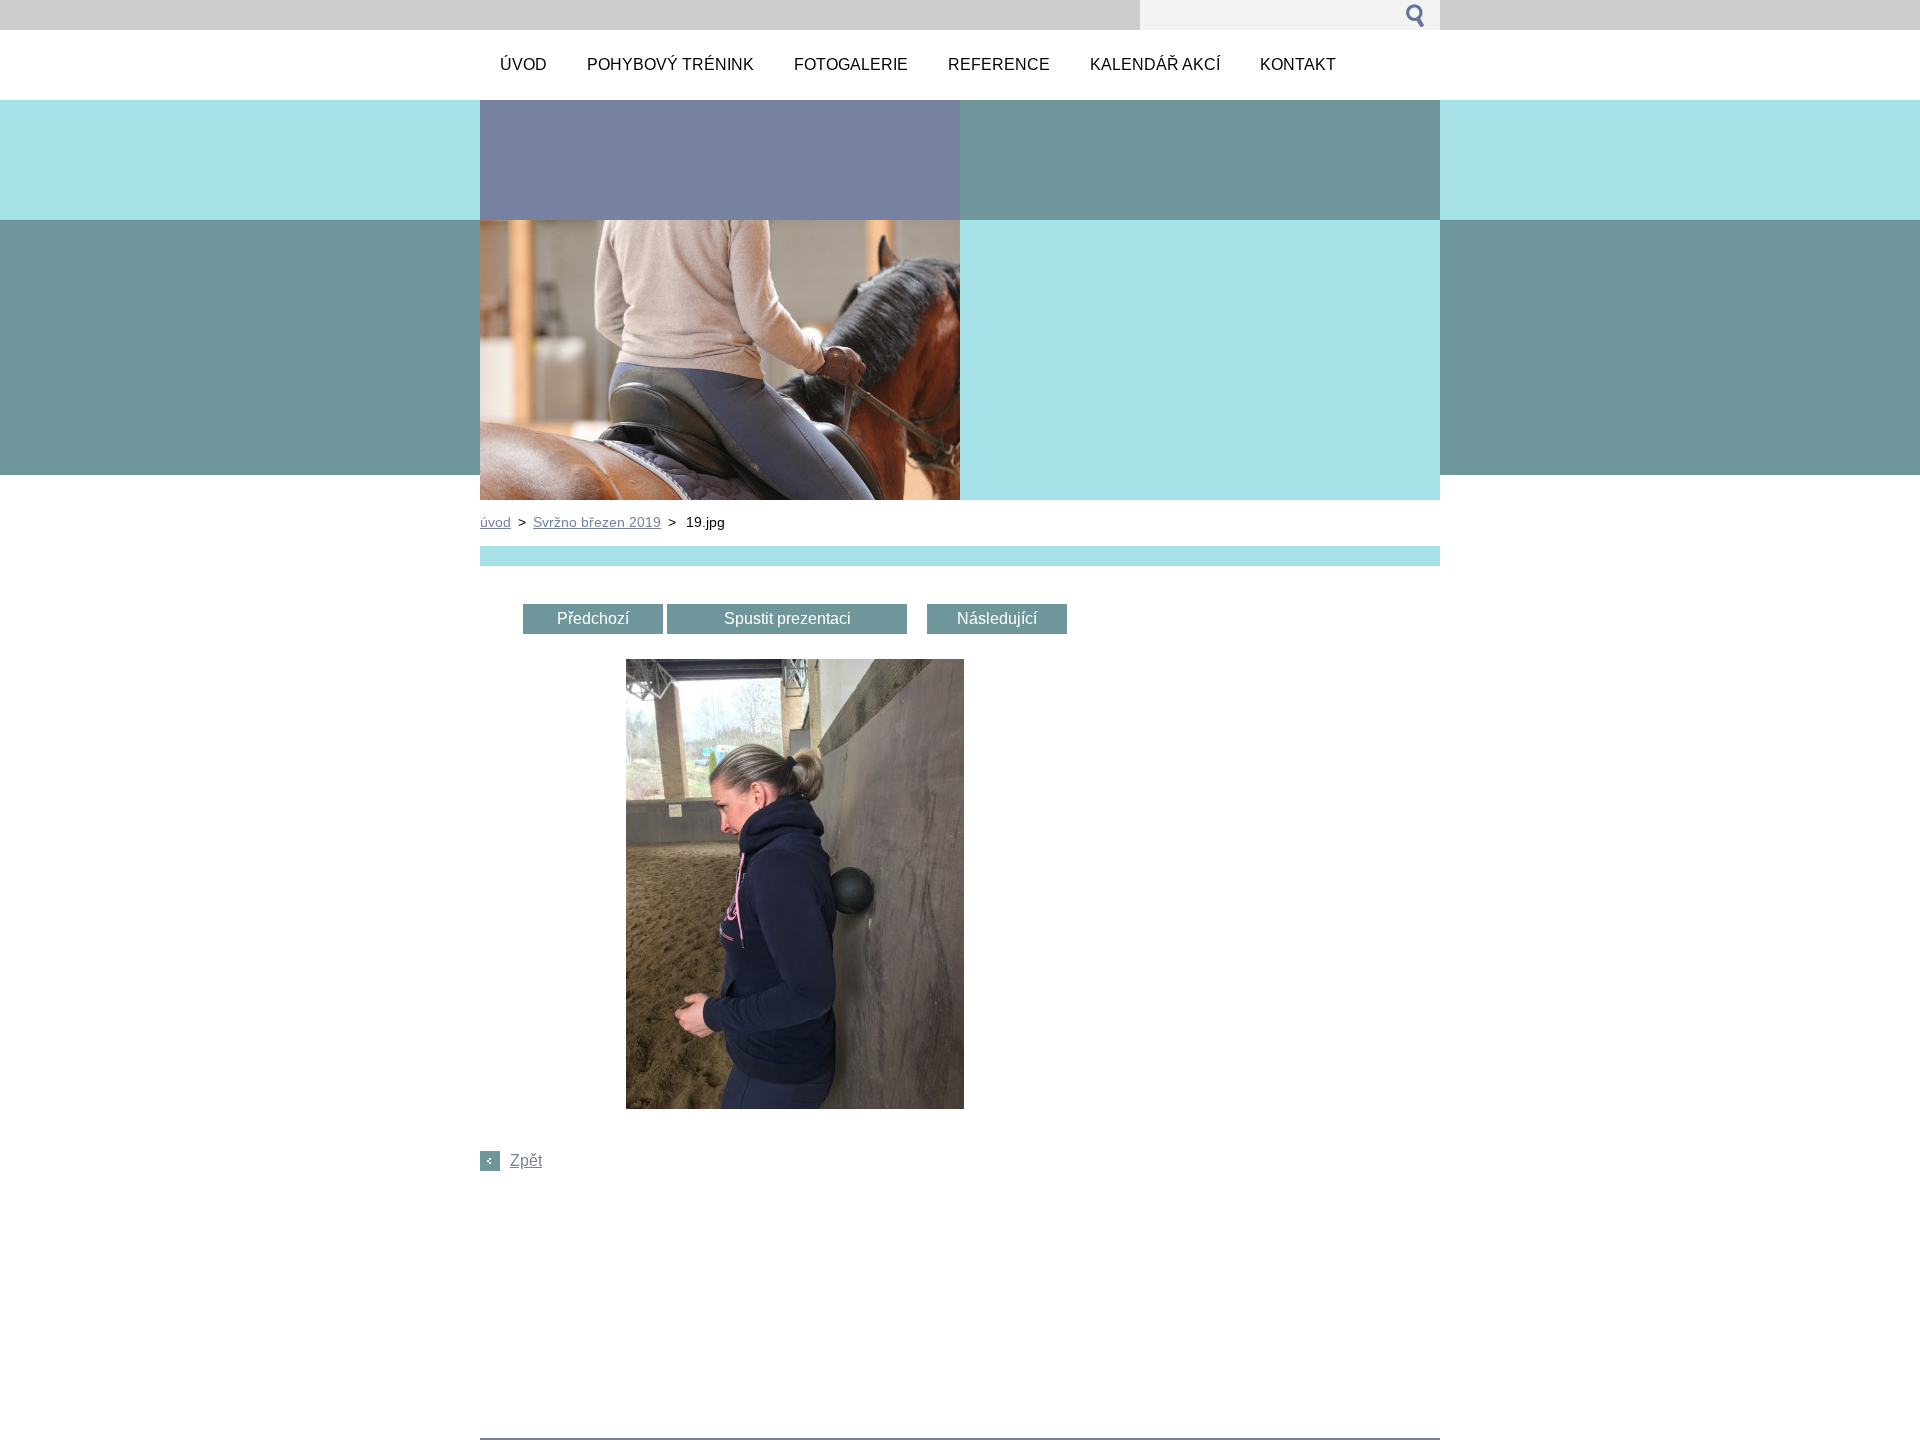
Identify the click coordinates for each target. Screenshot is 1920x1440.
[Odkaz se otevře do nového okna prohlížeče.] (795, 1103)
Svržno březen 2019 (597, 522)
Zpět (526, 1160)
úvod (495, 522)
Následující (997, 618)
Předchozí (593, 618)
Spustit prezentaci (787, 618)
